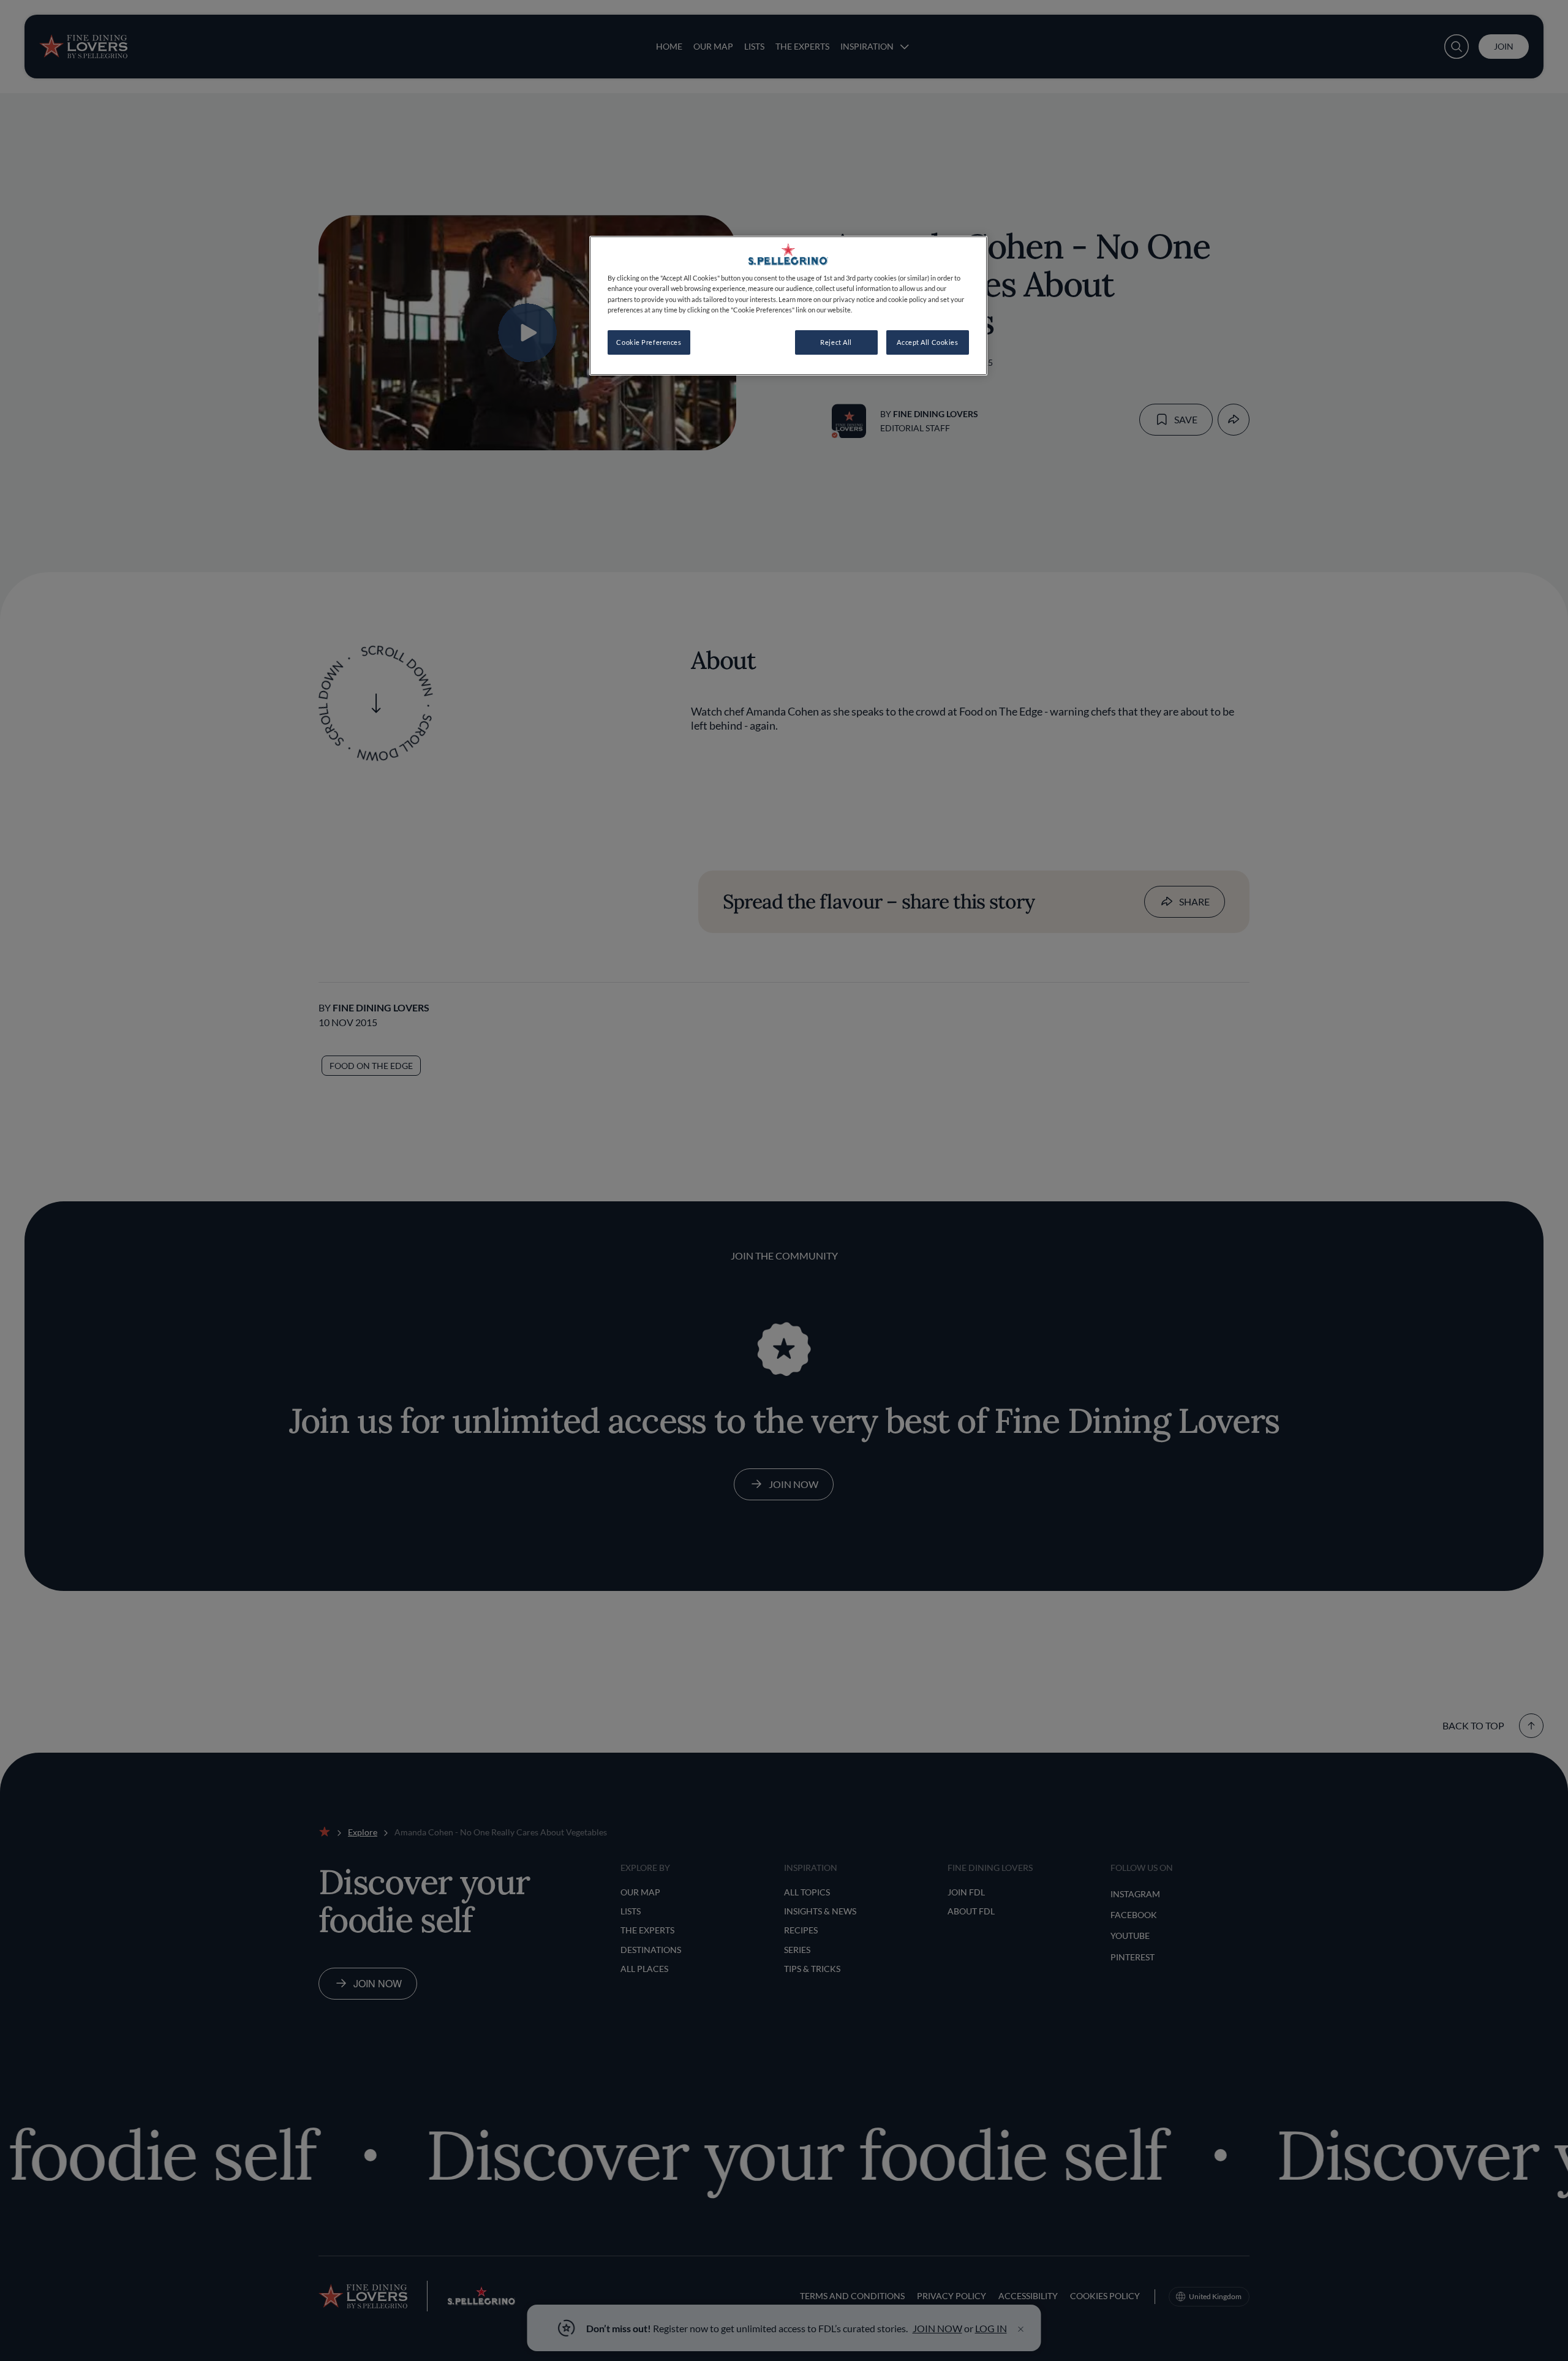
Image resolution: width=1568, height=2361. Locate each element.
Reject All (836, 342)
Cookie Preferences (649, 342)
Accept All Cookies (927, 342)
